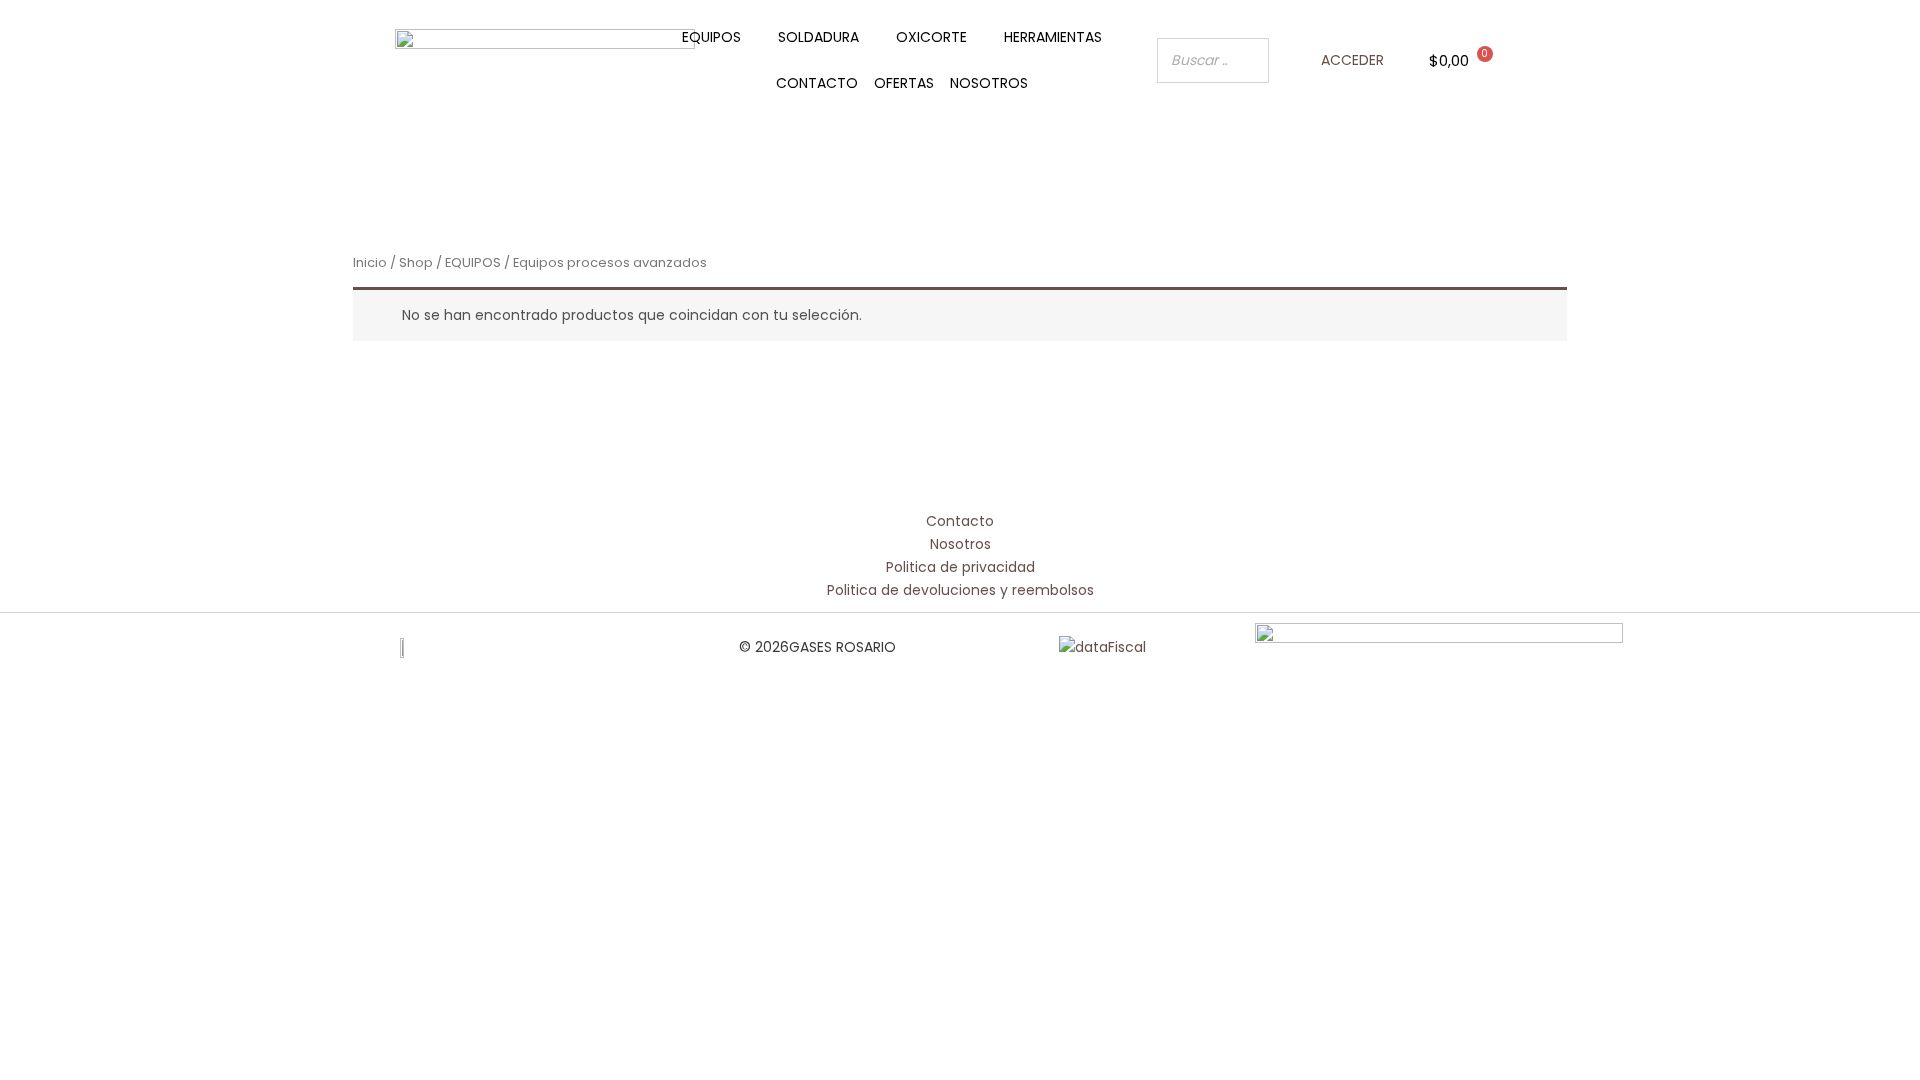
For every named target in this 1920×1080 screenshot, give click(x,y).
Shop (416, 262)
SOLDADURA (818, 37)
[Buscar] (1248, 60)
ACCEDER (1352, 60)
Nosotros (989, 83)
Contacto (817, 83)
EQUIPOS (711, 37)
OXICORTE (931, 37)
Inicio (370, 262)
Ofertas (904, 83)
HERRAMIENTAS (1053, 37)
